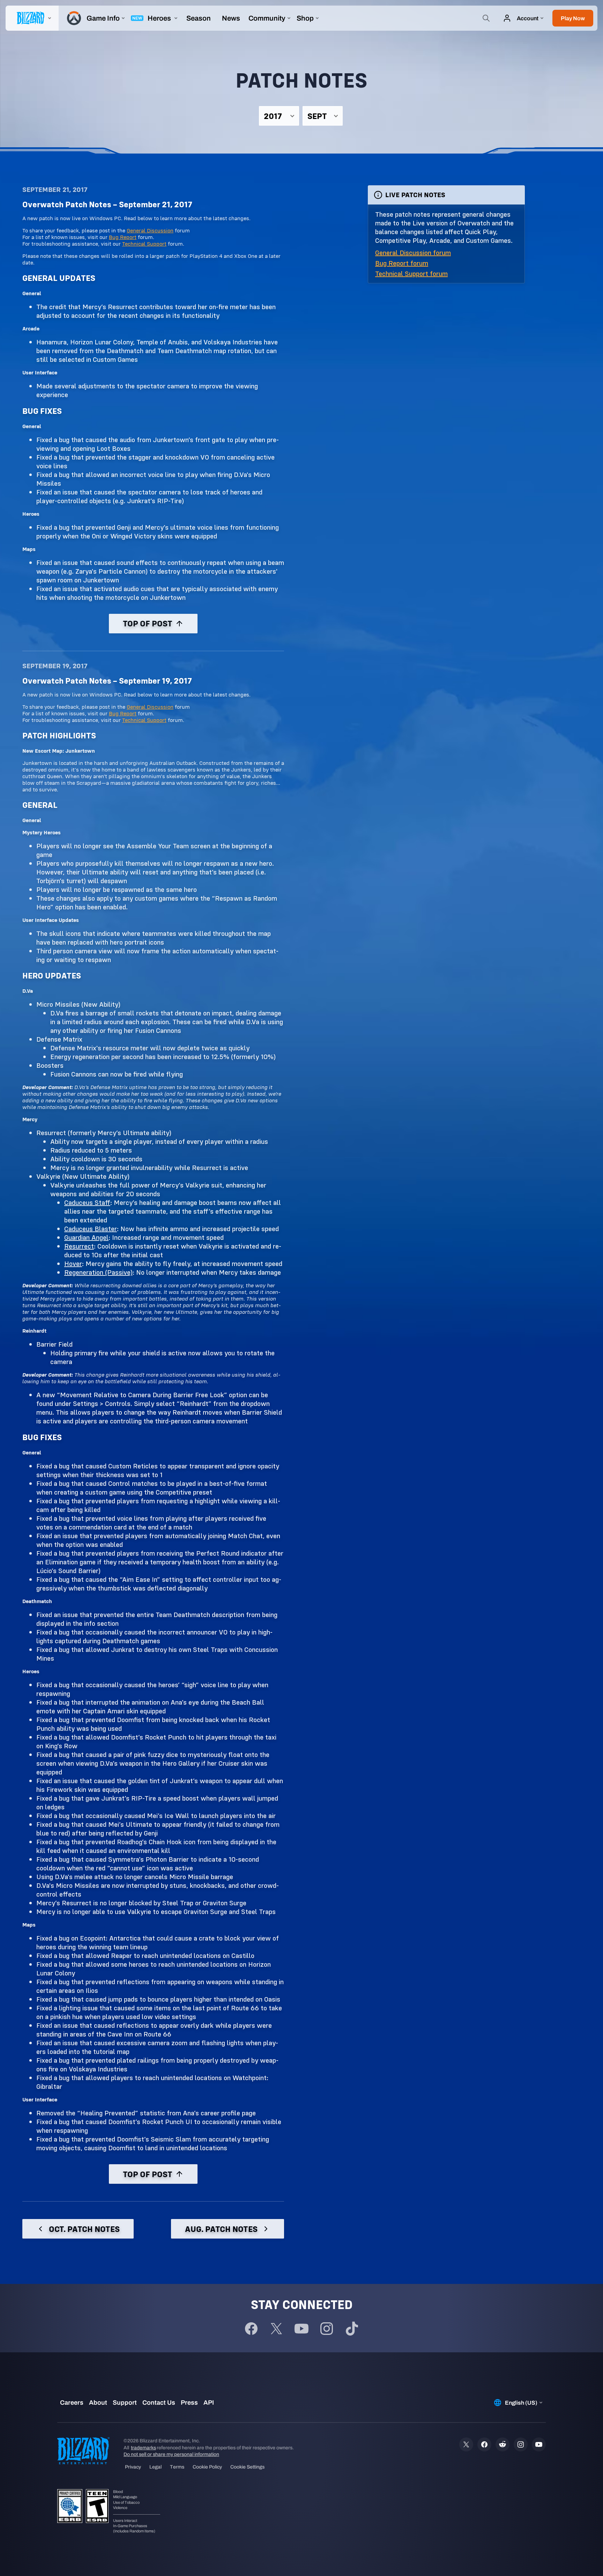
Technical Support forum (411, 273)
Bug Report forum (402, 263)
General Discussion (150, 230)
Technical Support (144, 244)
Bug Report (123, 237)
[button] (573, 18)
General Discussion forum (413, 252)
